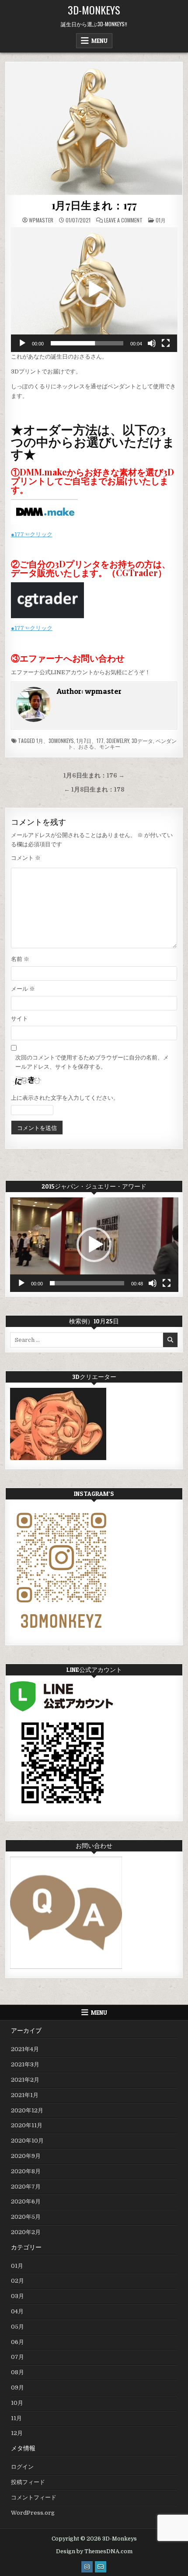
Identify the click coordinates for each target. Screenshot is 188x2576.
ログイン (22, 2467)
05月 (17, 2327)
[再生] (22, 343)
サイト (19, 1019)
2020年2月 (26, 2232)
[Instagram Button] (87, 2567)
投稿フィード (28, 2482)
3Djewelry (118, 741)
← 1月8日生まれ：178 (94, 790)
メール (23, 989)
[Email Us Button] (101, 2567)
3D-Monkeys (94, 10)
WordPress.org (33, 2513)
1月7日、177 (90, 741)
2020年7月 (26, 2187)
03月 (17, 2296)
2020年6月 (26, 2201)
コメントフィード (34, 2497)
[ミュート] (152, 343)
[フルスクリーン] (166, 343)
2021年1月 (25, 2095)
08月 (17, 2372)
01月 (161, 220)
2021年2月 (25, 2080)
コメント (26, 858)
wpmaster (41, 220)
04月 (17, 2311)
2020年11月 (27, 2125)
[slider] (87, 343)
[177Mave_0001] (94, 128)
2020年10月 (27, 2141)
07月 (17, 2357)
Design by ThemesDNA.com (94, 2551)
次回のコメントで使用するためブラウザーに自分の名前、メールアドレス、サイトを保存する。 (92, 1062)
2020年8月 (26, 2171)
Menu (99, 41)
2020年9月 (26, 2156)
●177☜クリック (32, 534)
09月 (17, 2388)
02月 (17, 2281)
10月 (17, 2403)
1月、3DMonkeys (55, 741)
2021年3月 (25, 2064)
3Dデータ (142, 741)
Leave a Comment (123, 220)
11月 (16, 2418)
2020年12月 (27, 2110)
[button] (94, 289)
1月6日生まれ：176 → (94, 776)
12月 (17, 2433)
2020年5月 (26, 2217)
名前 (20, 959)
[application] (94, 290)
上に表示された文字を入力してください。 (65, 1098)
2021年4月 (25, 2049)
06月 (17, 2342)
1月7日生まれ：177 (94, 205)
